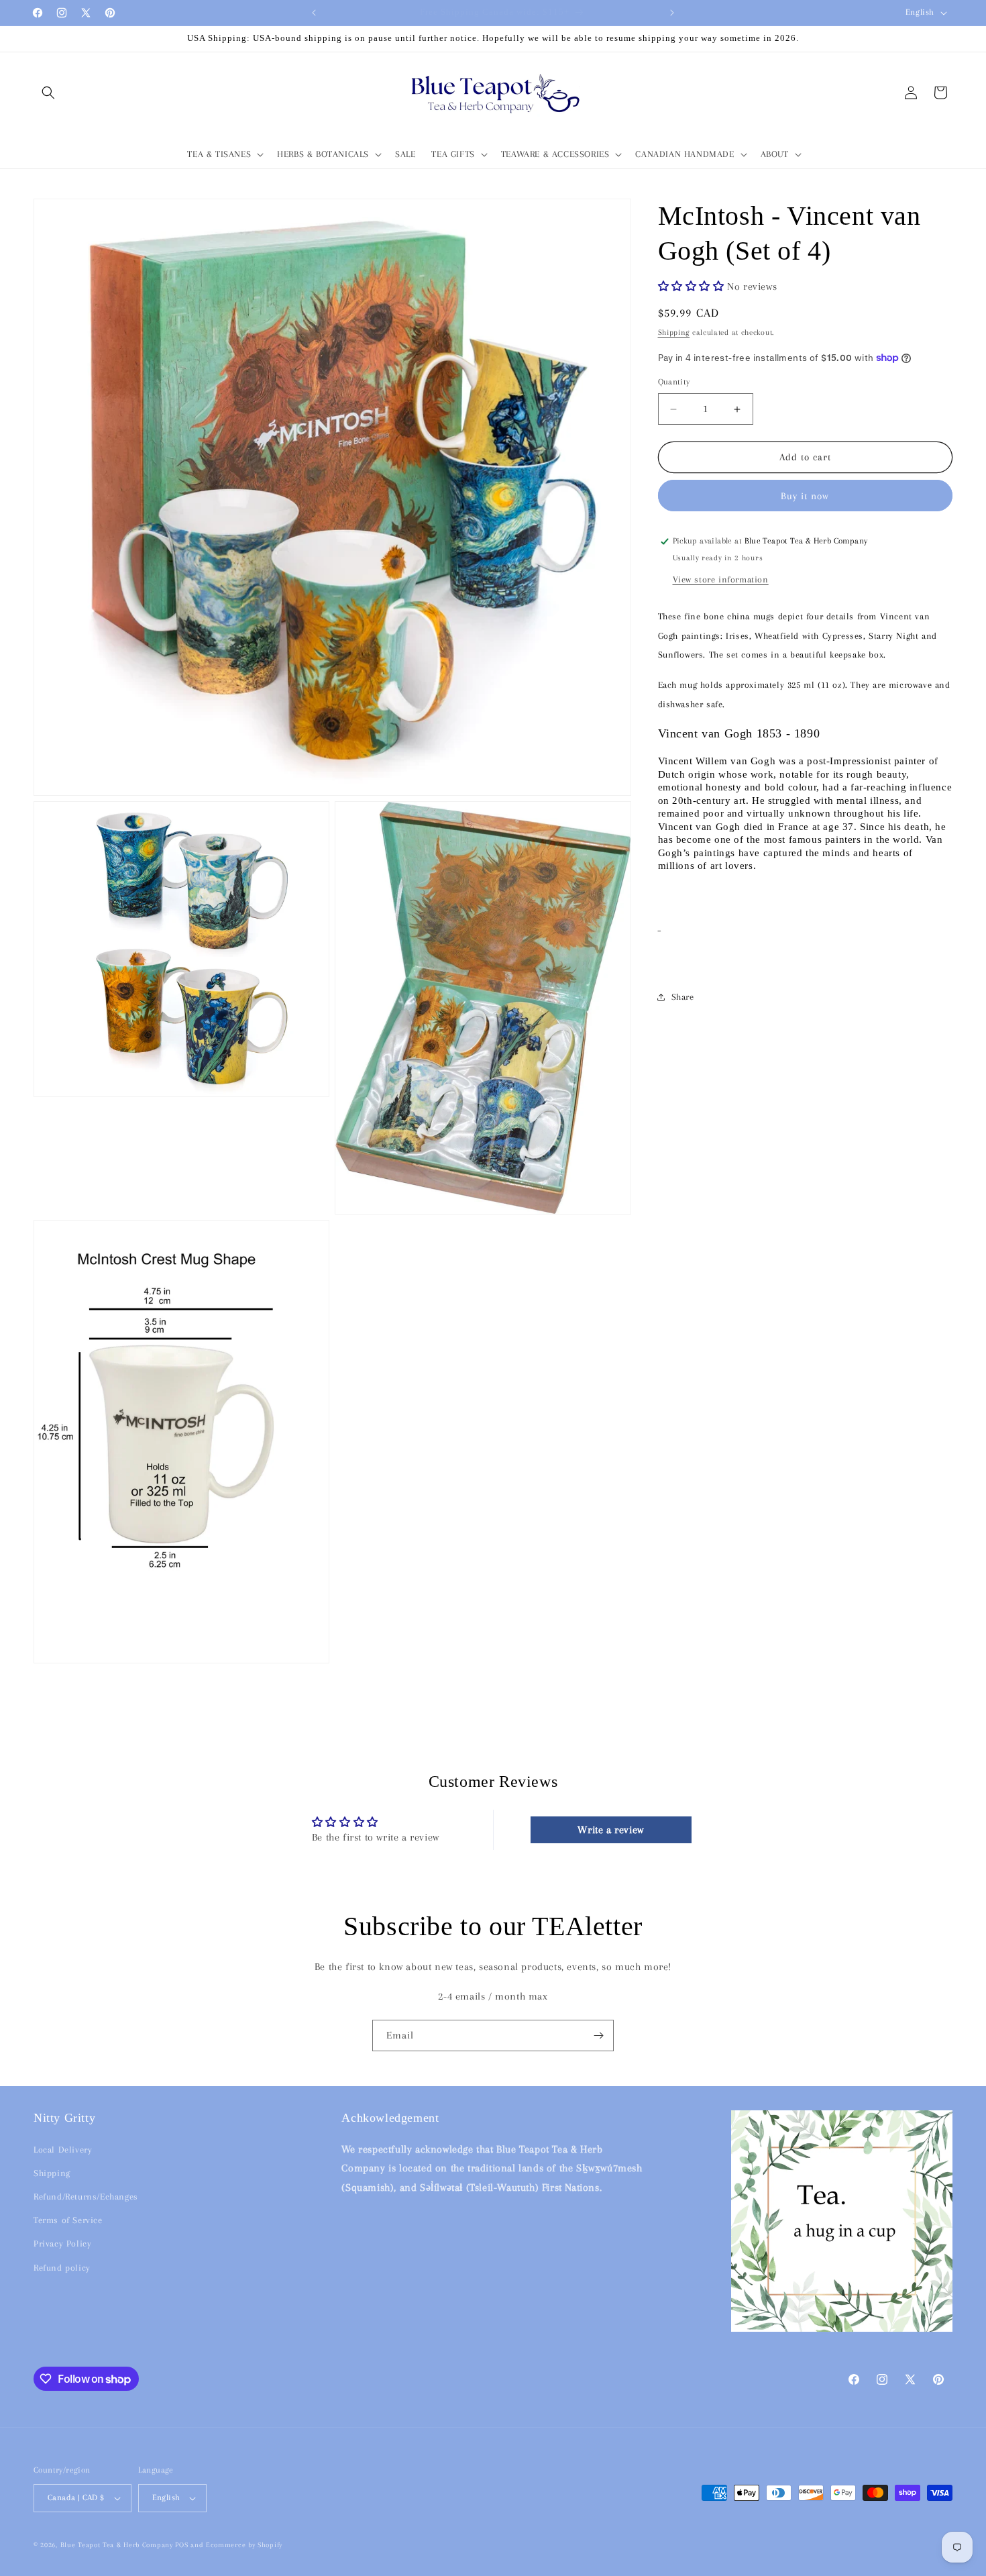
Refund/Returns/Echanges (86, 2197)
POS (181, 2545)
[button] (48, 93)
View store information (721, 579)
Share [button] (683, 997)
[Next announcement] (672, 13)
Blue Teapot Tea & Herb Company (117, 2545)
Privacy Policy (62, 2244)
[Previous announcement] (314, 13)
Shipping (674, 332)
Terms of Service (68, 2220)
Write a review (610, 1829)
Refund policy (62, 2267)
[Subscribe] (598, 2036)
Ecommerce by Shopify (244, 2545)
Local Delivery (63, 2150)
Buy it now (805, 496)
